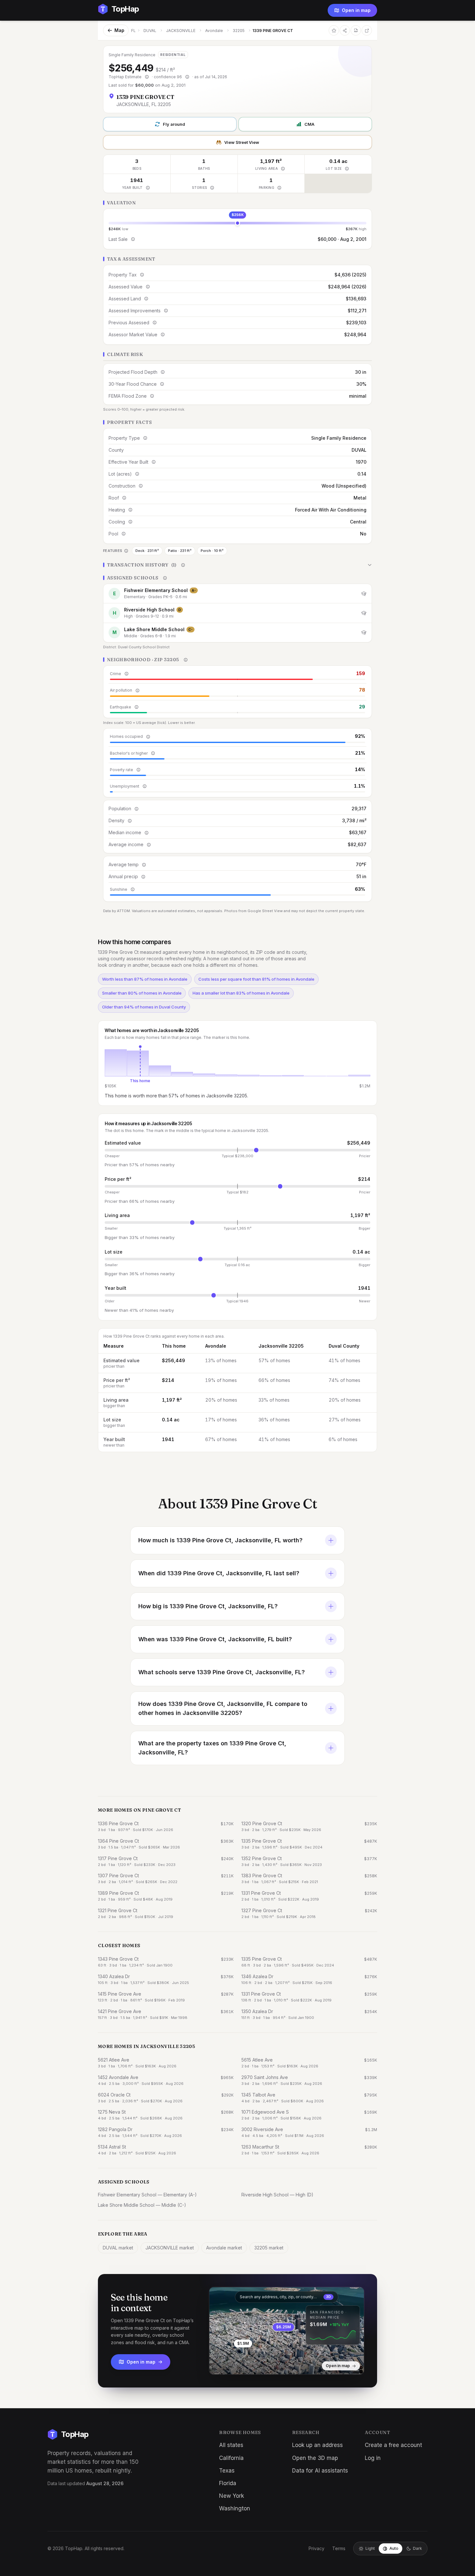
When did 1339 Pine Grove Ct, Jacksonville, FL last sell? (219, 1573)
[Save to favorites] (334, 30)
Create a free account (393, 2445)
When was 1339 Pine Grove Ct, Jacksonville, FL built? (215, 1639)
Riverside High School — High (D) (277, 2195)
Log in (373, 2458)
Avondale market (224, 2248)
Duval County (344, 1346)
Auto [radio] (394, 2548)
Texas (227, 2471)
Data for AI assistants (320, 2471)
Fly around (174, 124)
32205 (239, 31)
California (231, 2458)
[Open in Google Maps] (367, 30)
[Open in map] (287, 2331)
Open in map (356, 10)
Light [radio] (370, 2548)
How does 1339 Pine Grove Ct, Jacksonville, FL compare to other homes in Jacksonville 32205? (223, 1708)
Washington (235, 2508)
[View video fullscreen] (233, 2365)
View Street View (242, 142)
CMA (309, 124)
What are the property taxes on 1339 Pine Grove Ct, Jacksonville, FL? (212, 1748)
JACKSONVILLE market (170, 2248)
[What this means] (147, 77)
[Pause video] (219, 2365)
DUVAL (150, 31)
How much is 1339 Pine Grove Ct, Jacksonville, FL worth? (220, 1540)
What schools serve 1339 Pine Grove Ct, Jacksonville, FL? (222, 1672)
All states (231, 2445)
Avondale (214, 31)
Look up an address (317, 2445)
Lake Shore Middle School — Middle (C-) (142, 2205)
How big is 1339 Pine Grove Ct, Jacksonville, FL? (208, 1606)
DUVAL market (118, 2248)
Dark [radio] (417, 2548)
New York (232, 2496)
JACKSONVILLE (181, 31)
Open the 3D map (315, 2458)
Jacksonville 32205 (281, 1346)
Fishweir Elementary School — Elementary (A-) (147, 2195)
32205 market (269, 2248)
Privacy (317, 2548)
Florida (228, 2483)
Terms (339, 2548)
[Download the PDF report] (356, 30)
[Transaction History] (238, 565)
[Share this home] (345, 30)
